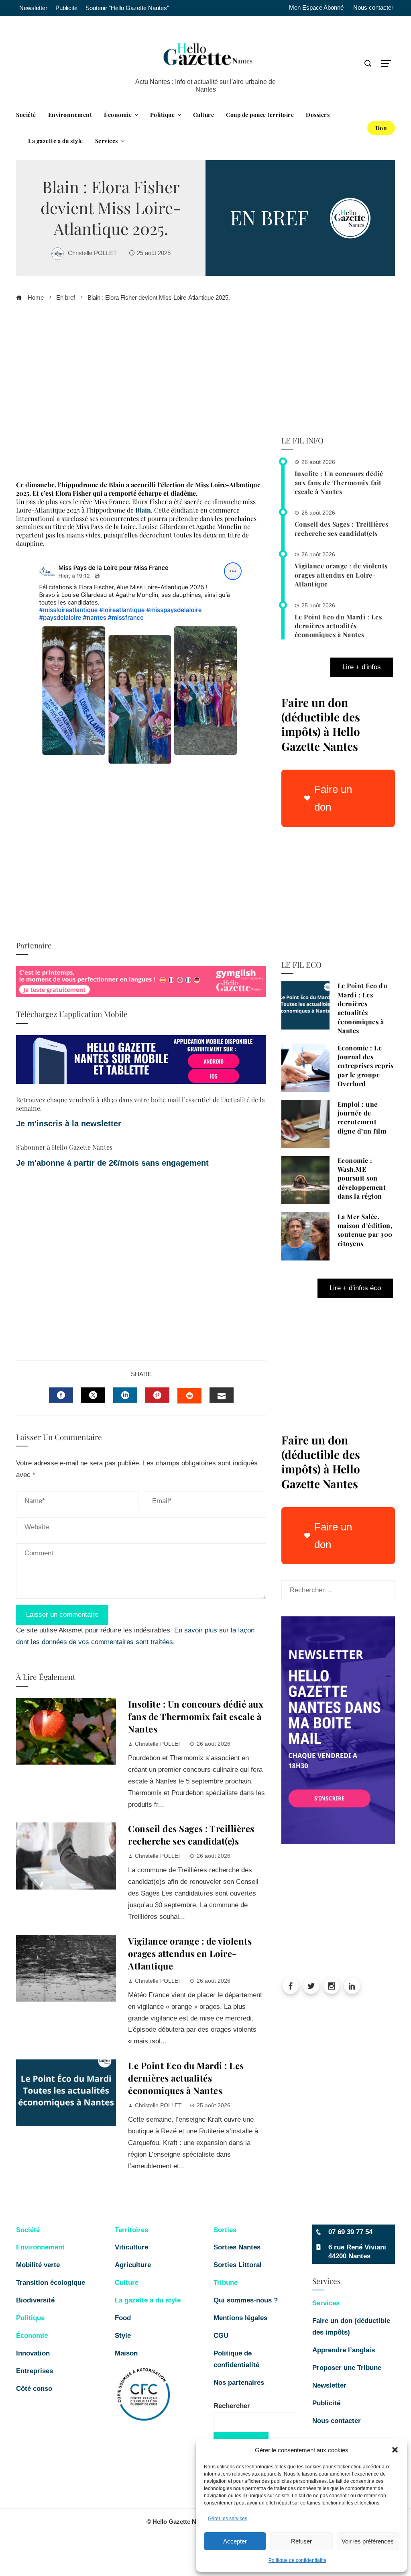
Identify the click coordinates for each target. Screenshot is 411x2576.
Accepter (235, 2541)
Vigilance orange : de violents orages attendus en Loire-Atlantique (190, 1953)
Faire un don (333, 798)
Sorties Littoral (238, 2265)
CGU (221, 2336)
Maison (126, 2353)
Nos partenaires (239, 2383)
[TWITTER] (93, 1395)
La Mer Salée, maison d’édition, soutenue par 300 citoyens (365, 1230)
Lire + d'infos (362, 667)
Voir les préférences (368, 2541)
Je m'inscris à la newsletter (69, 1124)
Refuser (301, 2541)
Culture (127, 2283)
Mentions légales (240, 2318)
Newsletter (329, 2385)
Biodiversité (35, 2300)
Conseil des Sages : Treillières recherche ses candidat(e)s (191, 1835)
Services (326, 2303)
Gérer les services (228, 2519)
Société (28, 2230)
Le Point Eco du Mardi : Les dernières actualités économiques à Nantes (186, 2078)
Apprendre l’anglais (344, 2350)
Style (123, 2336)
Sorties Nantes (237, 2247)
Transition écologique (51, 2283)
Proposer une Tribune (348, 2368)
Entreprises (35, 2371)
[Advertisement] (141, 394)
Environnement (40, 2247)
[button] (395, 2450)
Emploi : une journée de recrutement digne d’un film (362, 1117)
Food (123, 2318)
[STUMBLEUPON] (189, 1396)
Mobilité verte (38, 2265)
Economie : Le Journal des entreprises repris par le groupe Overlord (366, 1066)
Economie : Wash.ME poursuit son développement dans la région (362, 1178)
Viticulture (131, 2247)
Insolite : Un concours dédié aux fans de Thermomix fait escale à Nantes (196, 1716)
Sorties (225, 2230)
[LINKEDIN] (125, 1395)
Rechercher (232, 2406)
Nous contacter (373, 8)
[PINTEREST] (157, 1395)
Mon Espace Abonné (316, 8)
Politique (30, 2318)
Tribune (226, 2283)
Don (381, 128)
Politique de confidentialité (297, 2560)
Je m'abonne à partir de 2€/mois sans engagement (114, 1163)
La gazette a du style (148, 2300)
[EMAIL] (222, 1395)
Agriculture (133, 2265)
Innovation (33, 2353)
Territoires (131, 2230)
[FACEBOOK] (61, 1395)
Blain (142, 510)
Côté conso (34, 2389)
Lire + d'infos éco (355, 1288)
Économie (32, 2336)
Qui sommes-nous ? (246, 2300)
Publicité (326, 2403)
